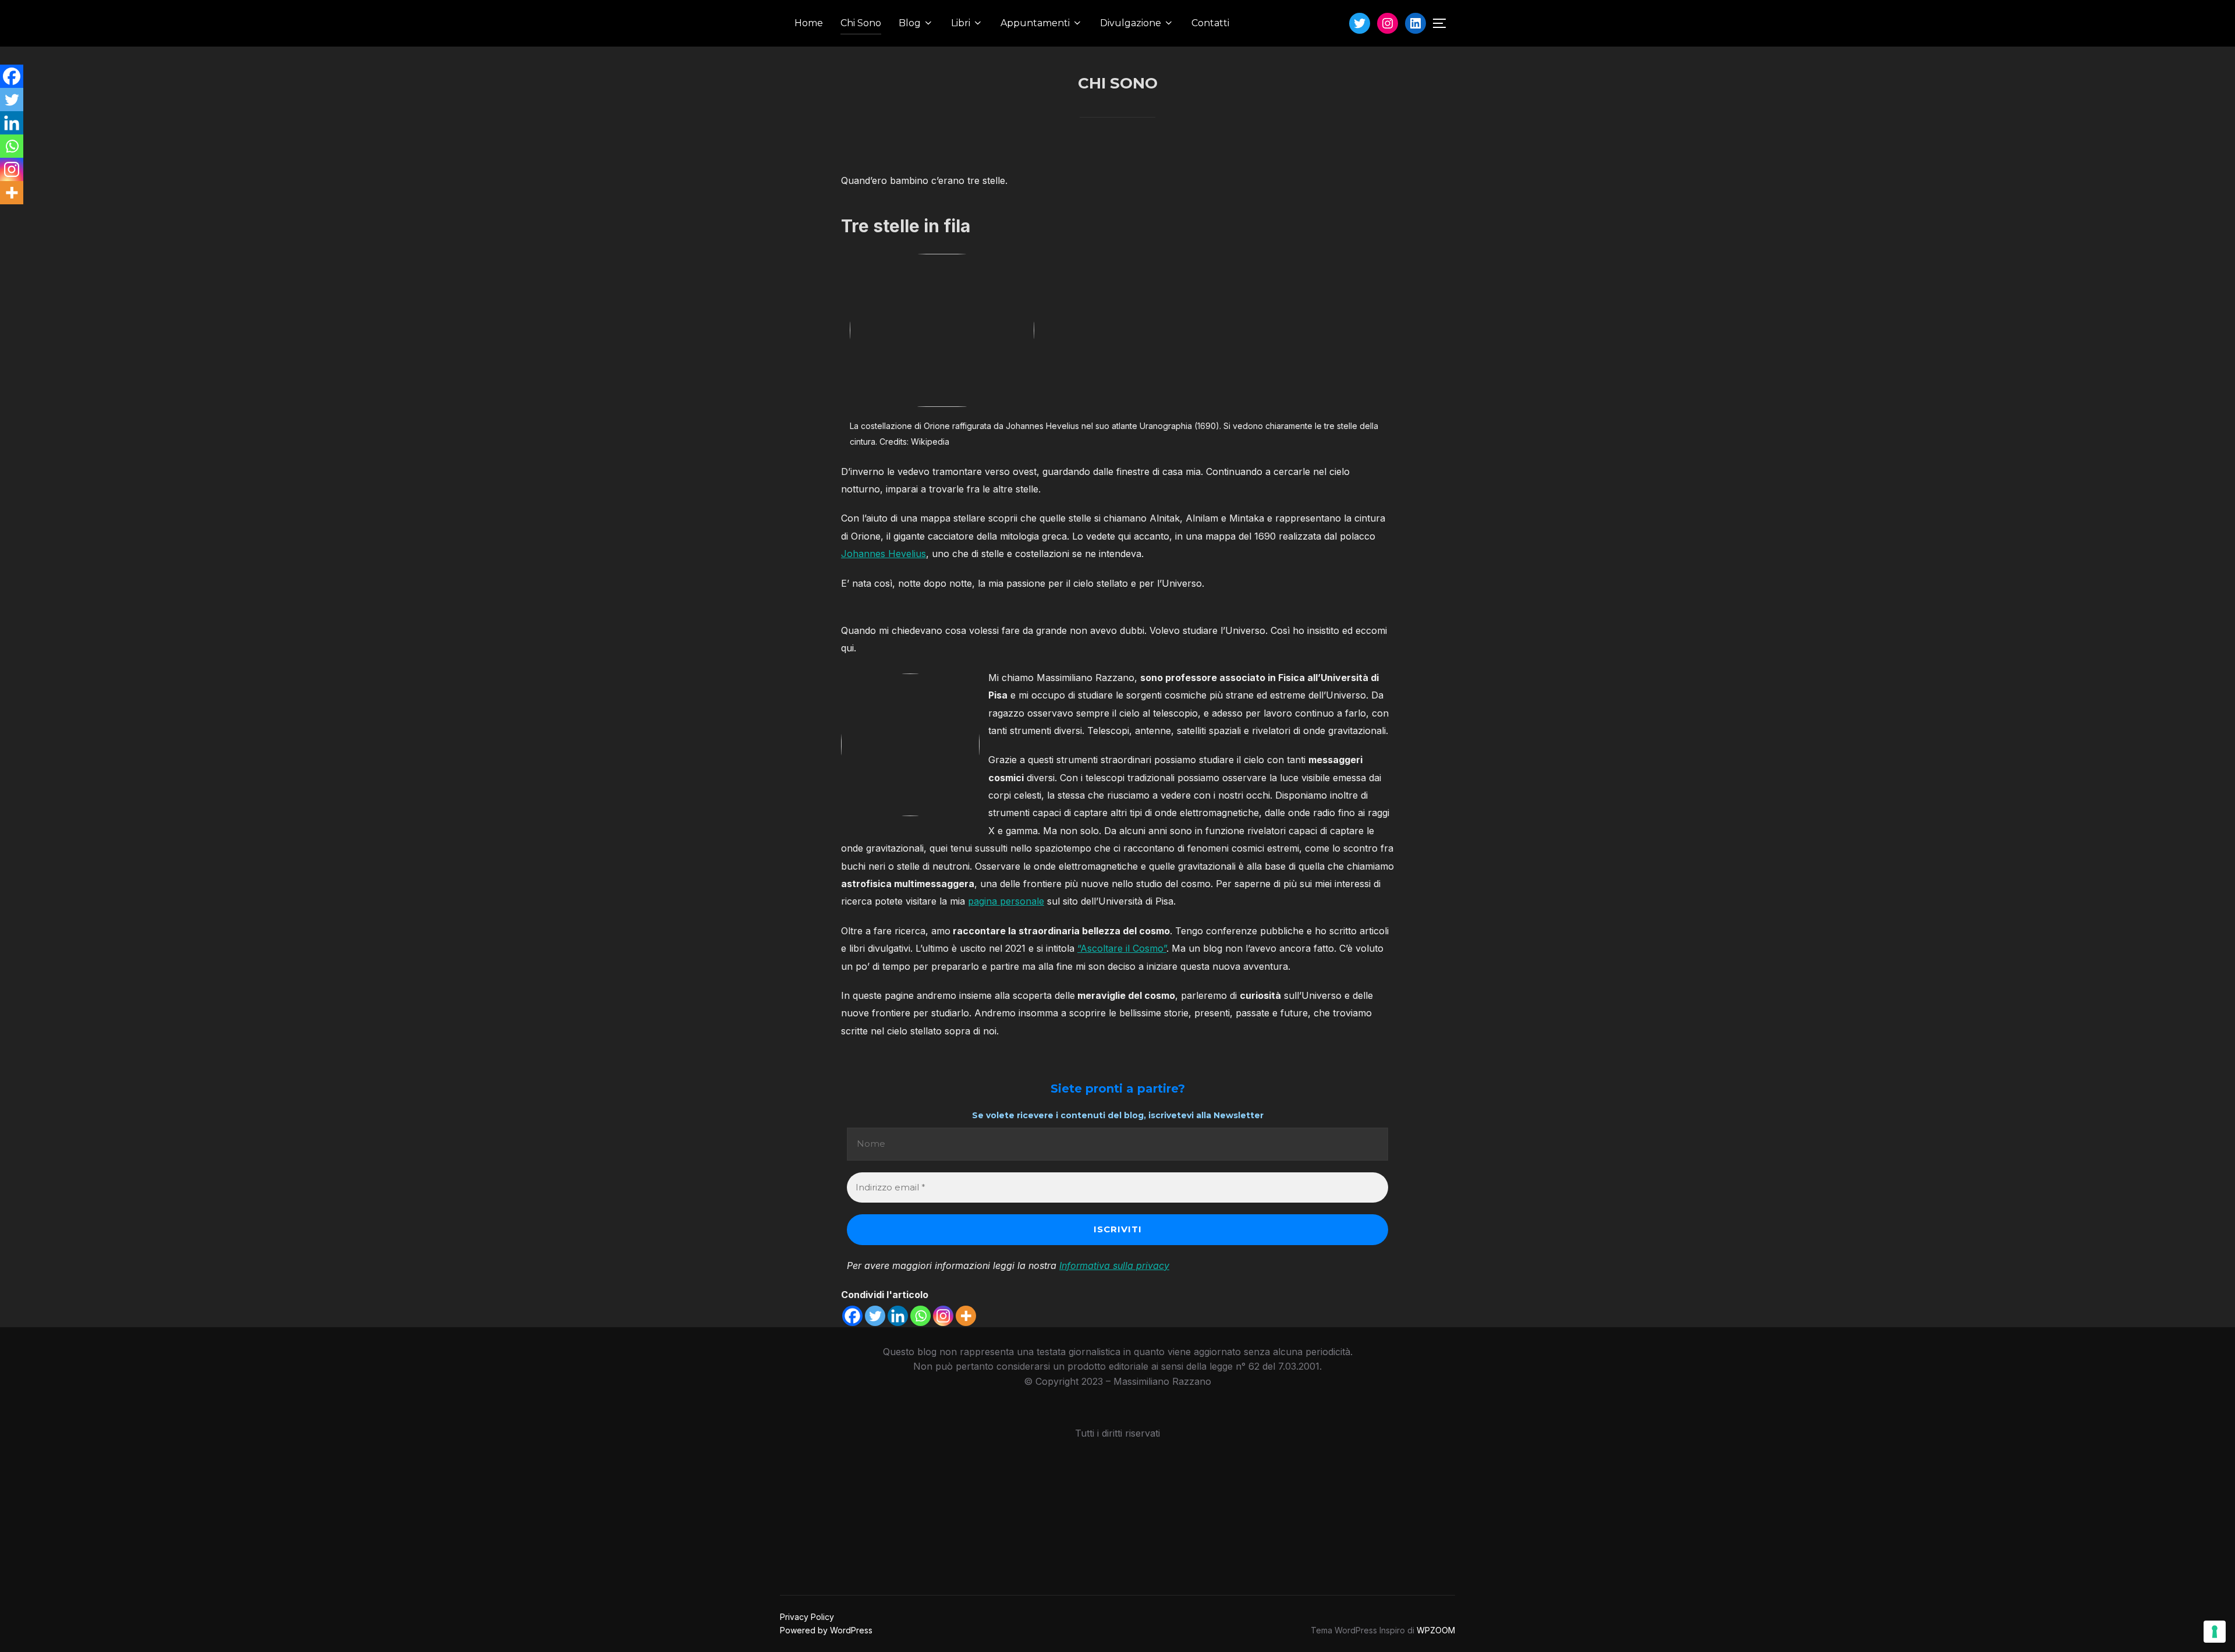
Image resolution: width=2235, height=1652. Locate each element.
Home (809, 23)
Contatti (1210, 23)
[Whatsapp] (920, 1316)
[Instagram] (943, 1316)
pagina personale (1006, 901)
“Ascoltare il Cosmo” (1122, 948)
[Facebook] (852, 1316)
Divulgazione (1131, 23)
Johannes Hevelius (884, 554)
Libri (961, 23)
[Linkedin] (898, 1316)
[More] (966, 1316)
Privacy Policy (807, 1617)
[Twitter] (875, 1316)
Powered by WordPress (826, 1630)
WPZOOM (1436, 1630)
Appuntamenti (1035, 23)
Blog (910, 23)
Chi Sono (861, 23)
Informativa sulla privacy (1114, 1265)
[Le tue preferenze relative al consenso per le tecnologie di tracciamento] (2215, 1632)
